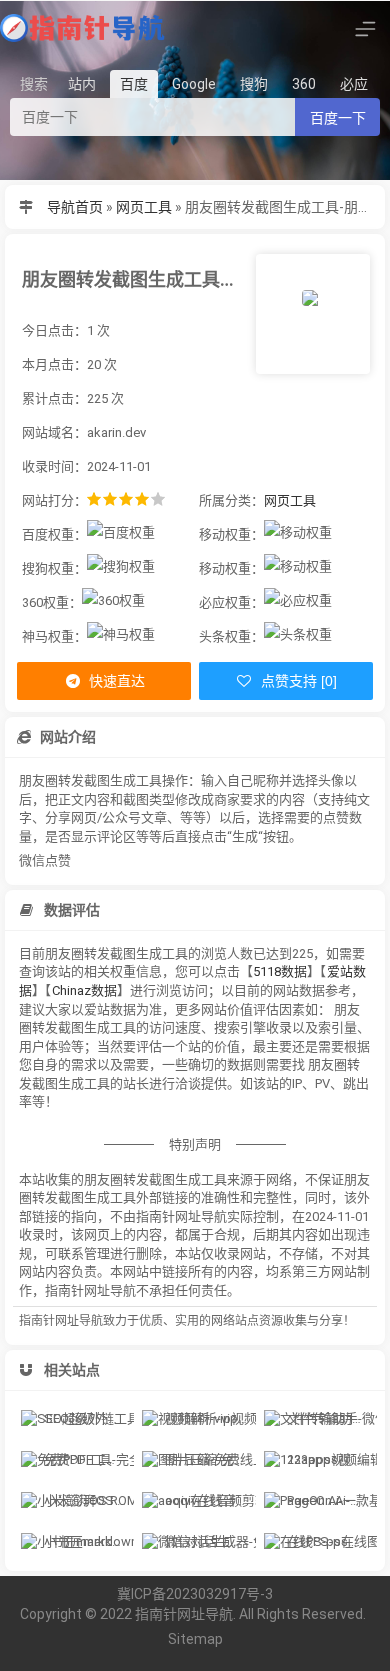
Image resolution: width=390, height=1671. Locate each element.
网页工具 (144, 207)
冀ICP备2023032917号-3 (195, 1594)
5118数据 (280, 971)
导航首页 (75, 207)
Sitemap (195, 1639)
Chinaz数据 (84, 990)
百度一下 (338, 118)
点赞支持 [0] (297, 681)
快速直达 (115, 681)
